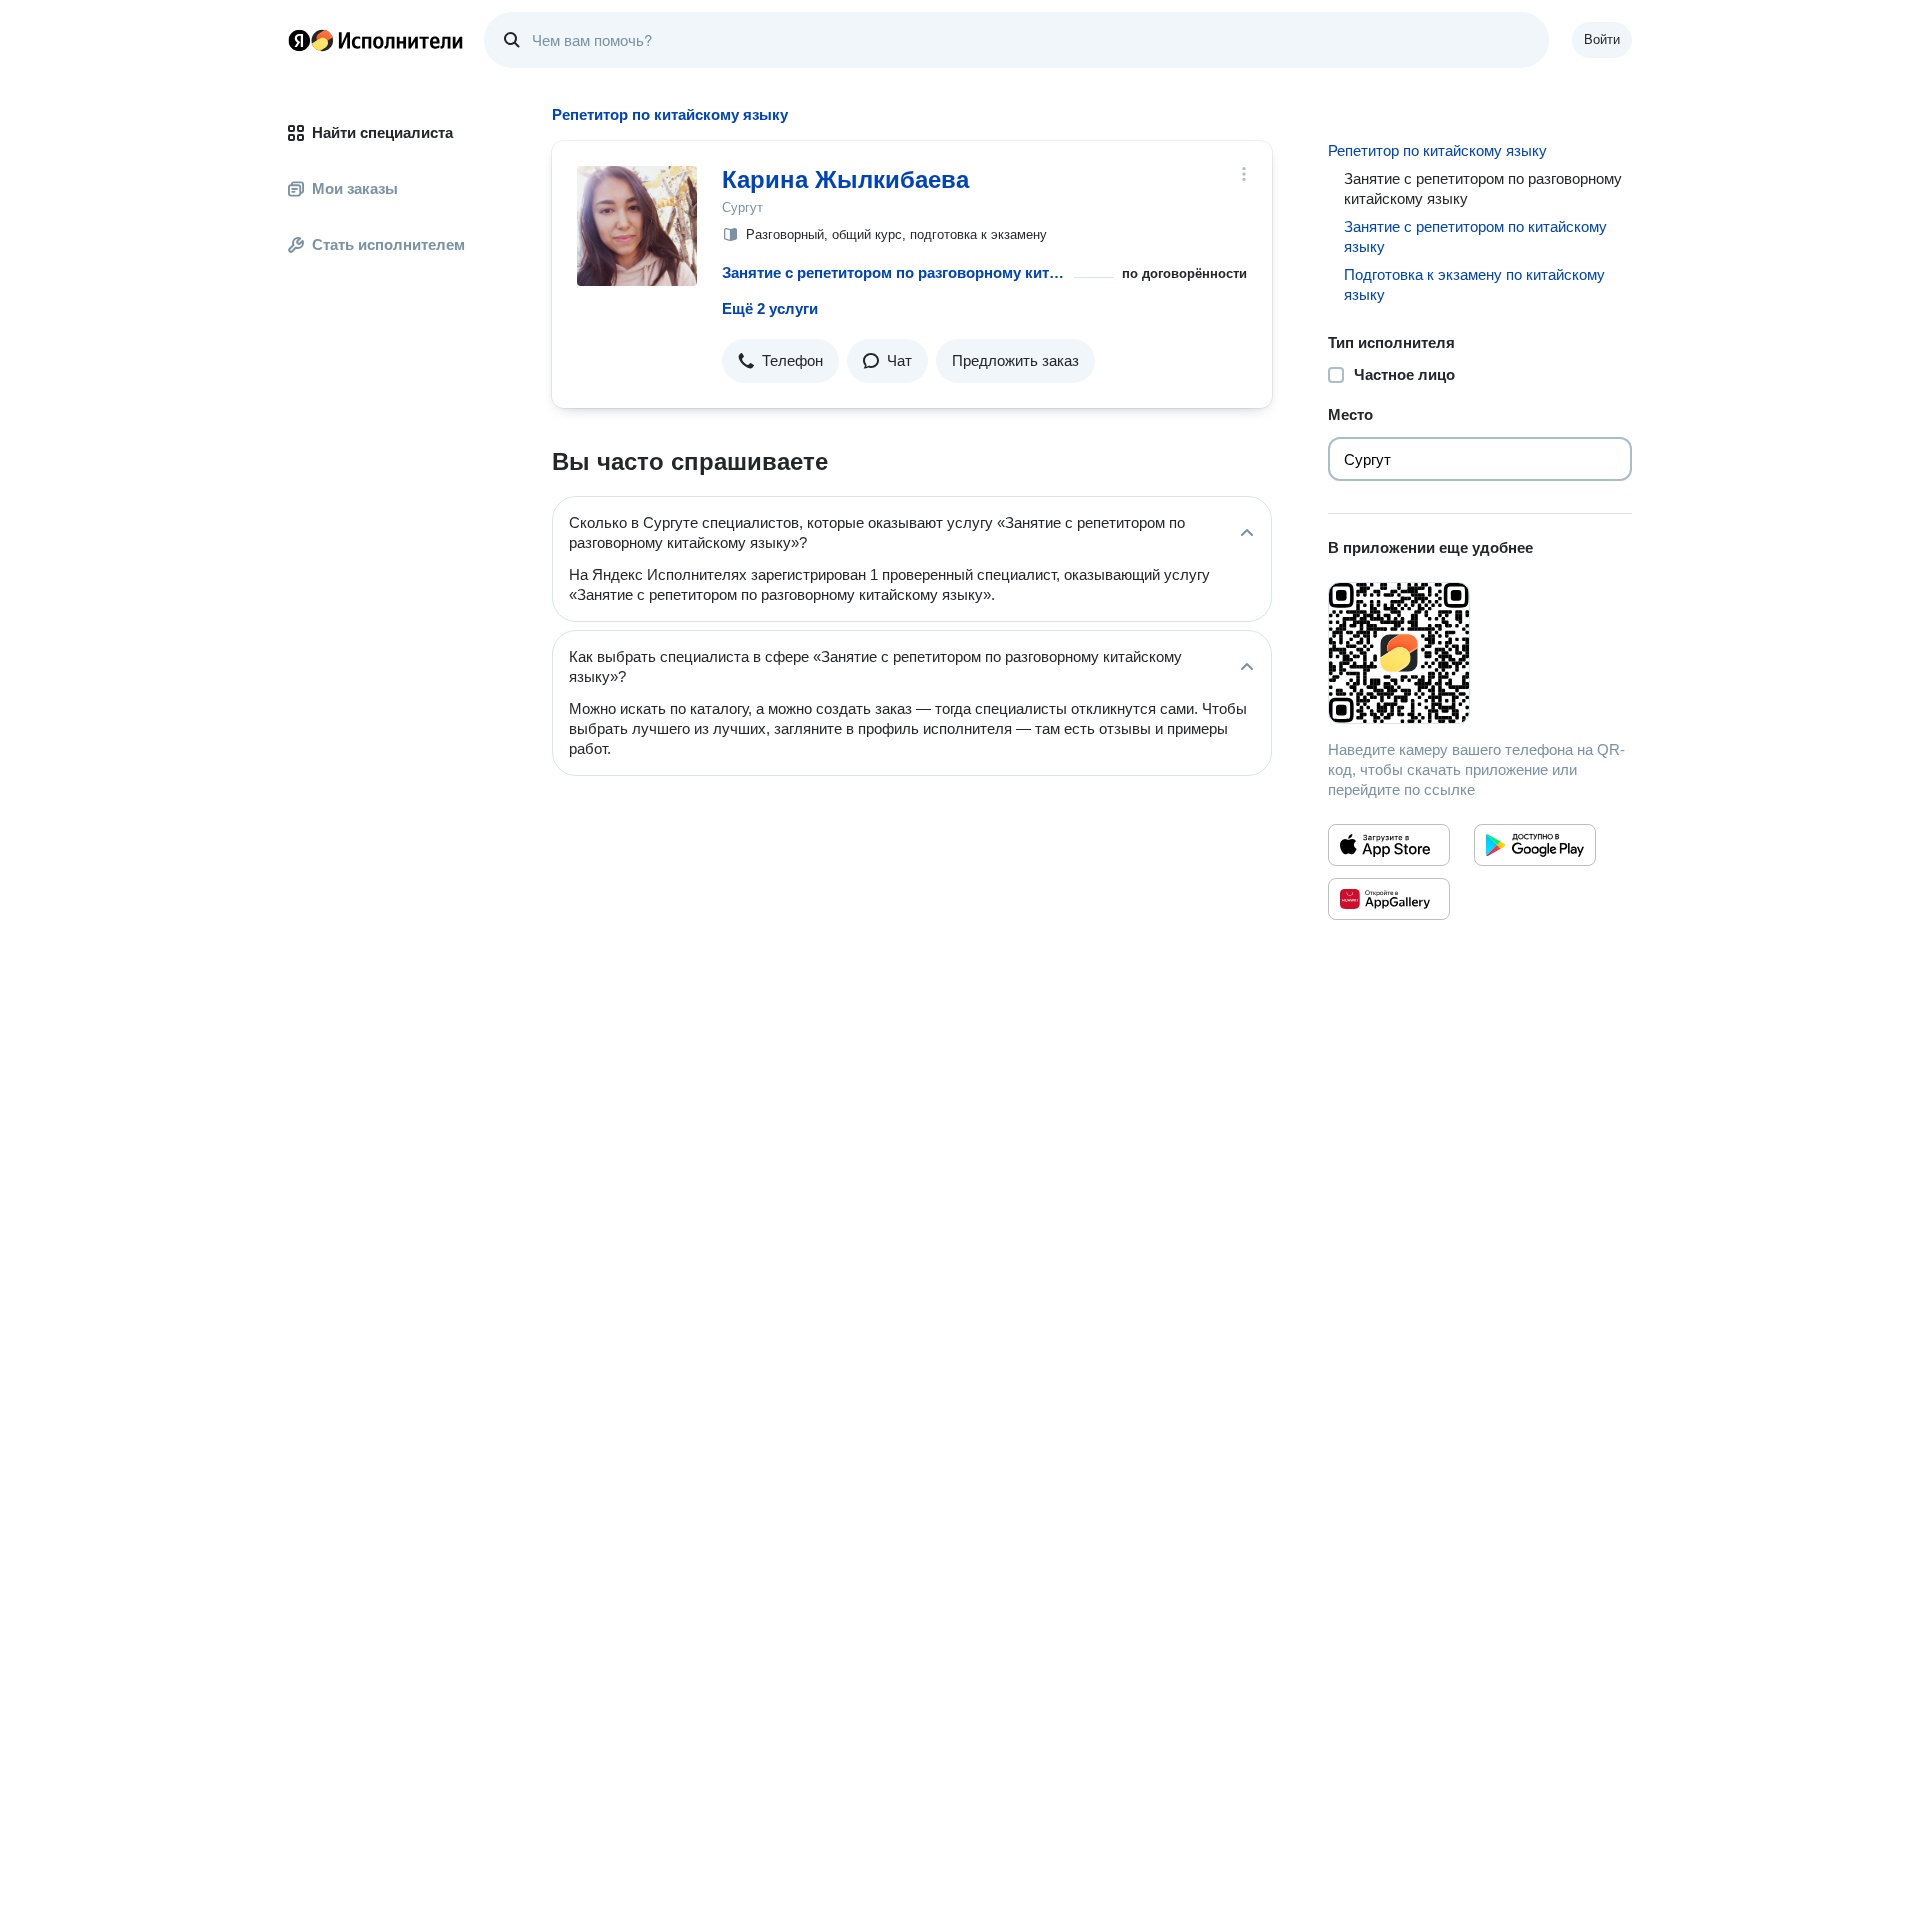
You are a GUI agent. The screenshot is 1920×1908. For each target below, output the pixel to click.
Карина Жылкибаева (845, 179)
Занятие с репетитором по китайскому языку (1475, 236)
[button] (780, 361)
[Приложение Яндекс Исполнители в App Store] (1389, 845)
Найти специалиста (382, 132)
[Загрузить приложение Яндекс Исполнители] (1480, 653)
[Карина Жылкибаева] (637, 226)
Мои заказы (355, 188)
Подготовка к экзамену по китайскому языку (1474, 284)
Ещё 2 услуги (770, 308)
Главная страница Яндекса (299, 40)
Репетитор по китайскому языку (1437, 150)
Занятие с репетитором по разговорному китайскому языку (894, 272)
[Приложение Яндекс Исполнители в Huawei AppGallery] (1389, 899)
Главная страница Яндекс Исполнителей (376, 40)
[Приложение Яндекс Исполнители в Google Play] (1535, 845)
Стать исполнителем (388, 244)
